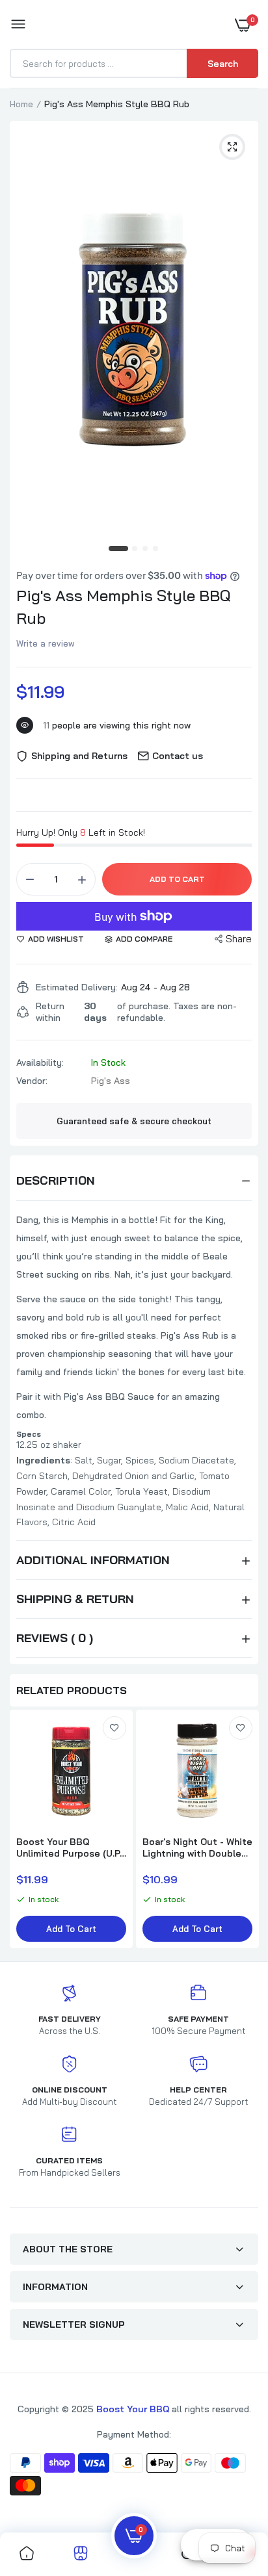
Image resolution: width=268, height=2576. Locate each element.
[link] (114, 1728)
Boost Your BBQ (134, 2409)
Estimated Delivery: (77, 987)
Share (239, 939)
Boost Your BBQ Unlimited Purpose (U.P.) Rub (70, 1848)
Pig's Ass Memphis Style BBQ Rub (124, 607)
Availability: (40, 1063)
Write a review (46, 643)
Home (21, 104)
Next (242, 1831)
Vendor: (32, 1081)
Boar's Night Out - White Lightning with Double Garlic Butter (197, 1848)
